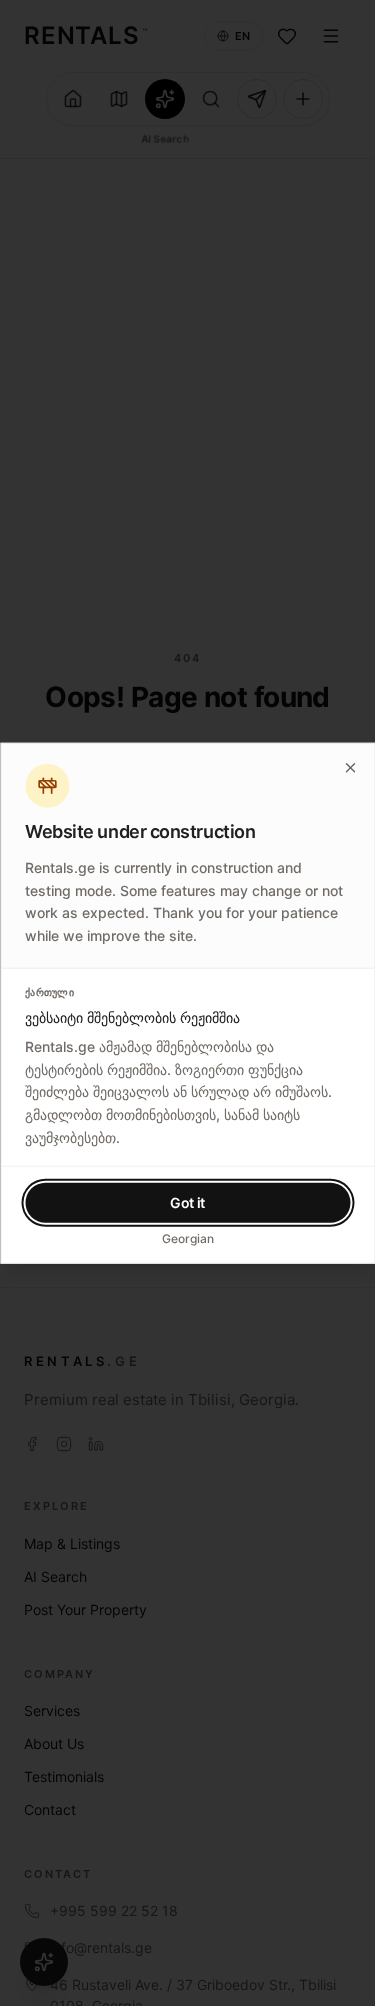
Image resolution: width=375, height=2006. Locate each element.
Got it (187, 1201)
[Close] (350, 768)
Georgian (188, 1237)
